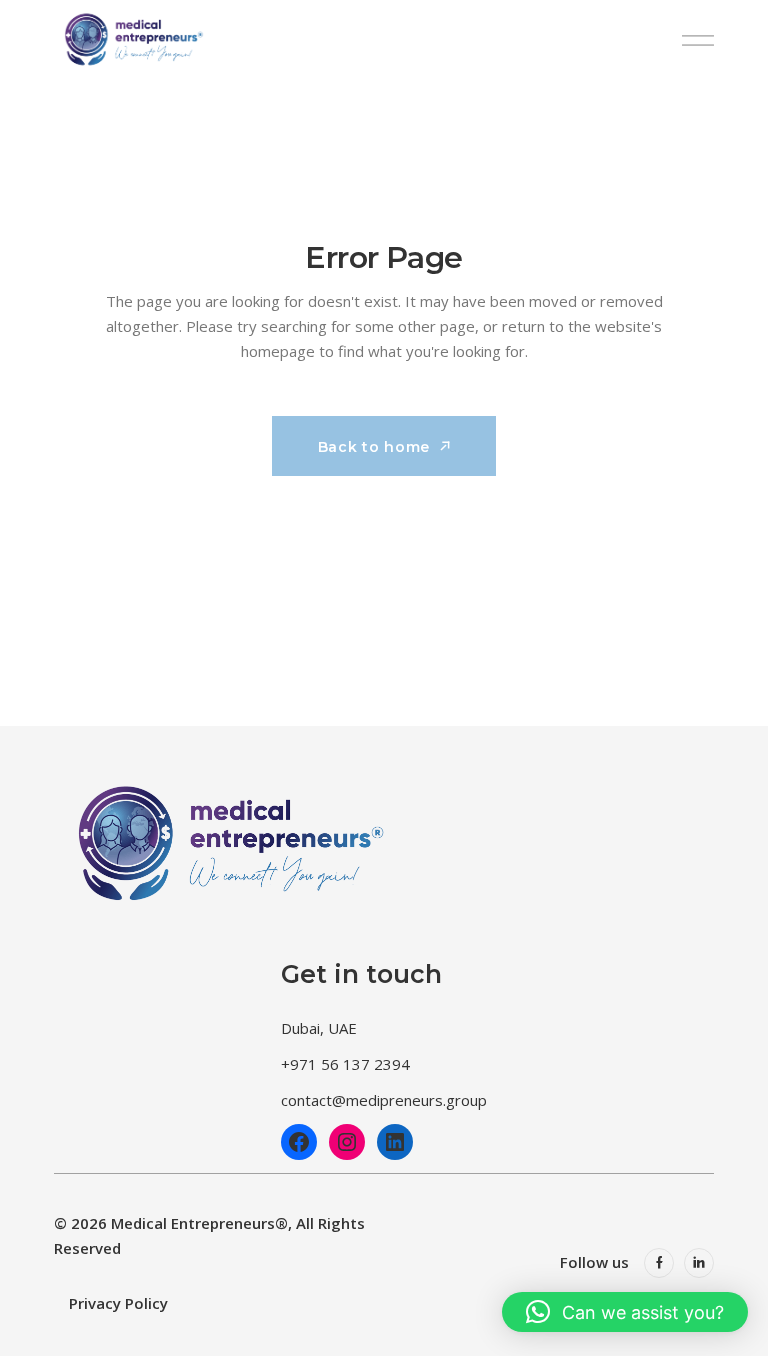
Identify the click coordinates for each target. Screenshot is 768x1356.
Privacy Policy (118, 1303)
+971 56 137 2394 (345, 1064)
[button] (625, 1312)
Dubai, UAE (319, 1028)
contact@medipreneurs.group (384, 1100)
